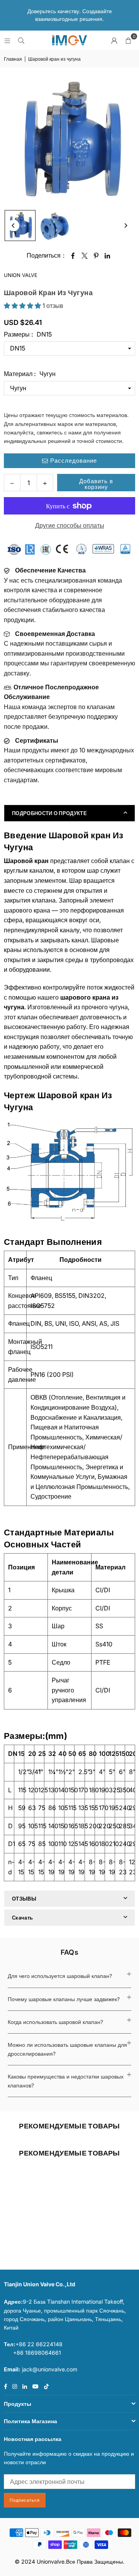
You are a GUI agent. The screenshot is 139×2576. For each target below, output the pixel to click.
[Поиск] (21, 40)
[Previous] (14, 226)
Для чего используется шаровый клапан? (60, 1976)
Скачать (22, 1918)
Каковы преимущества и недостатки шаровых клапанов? (66, 2081)
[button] (128, 40)
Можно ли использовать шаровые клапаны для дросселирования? (67, 2049)
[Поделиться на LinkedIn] (108, 256)
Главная (13, 59)
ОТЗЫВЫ (24, 1899)
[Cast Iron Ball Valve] (20, 226)
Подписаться (25, 2500)
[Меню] (7, 40)
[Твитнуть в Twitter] (85, 256)
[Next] (125, 226)
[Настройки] (114, 40)
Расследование (73, 461)
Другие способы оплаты (70, 525)
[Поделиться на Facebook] (73, 256)
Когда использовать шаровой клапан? (55, 2022)
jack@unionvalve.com (50, 2369)
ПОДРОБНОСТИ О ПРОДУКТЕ (49, 813)
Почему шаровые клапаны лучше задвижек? (64, 1999)
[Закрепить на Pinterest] (96, 256)
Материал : (30, 374)
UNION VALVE (21, 275)
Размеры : (28, 334)
